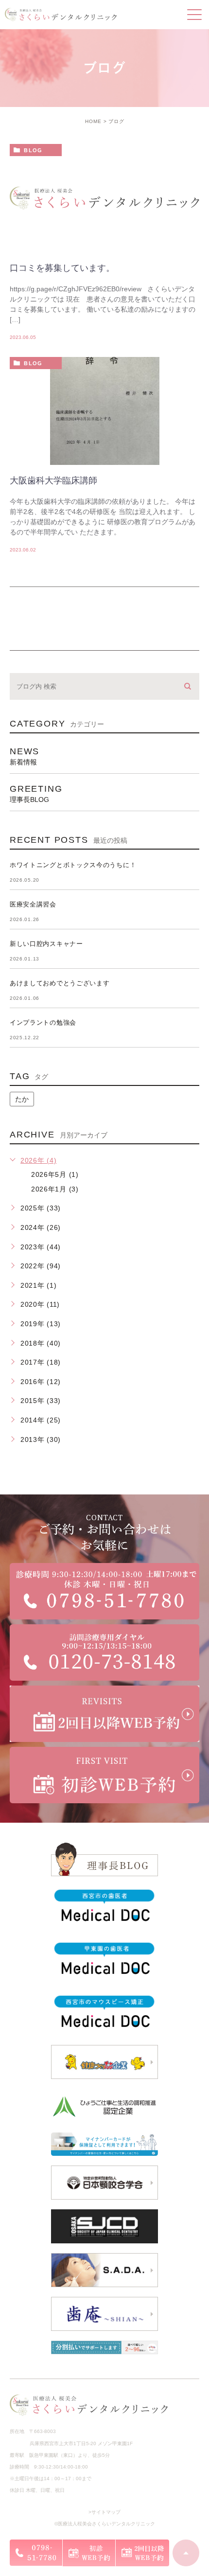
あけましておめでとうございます (60, 983)
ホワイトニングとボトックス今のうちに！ (73, 865)
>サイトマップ (104, 2512)
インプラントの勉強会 (43, 1022)
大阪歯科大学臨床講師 (53, 480)
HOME (93, 121)
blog (33, 150)
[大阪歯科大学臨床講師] (104, 430)
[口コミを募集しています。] (104, 198)
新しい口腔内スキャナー (46, 944)
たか (22, 1099)
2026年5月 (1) (55, 1174)
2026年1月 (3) (55, 1189)
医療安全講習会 (33, 904)
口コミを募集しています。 (62, 268)
